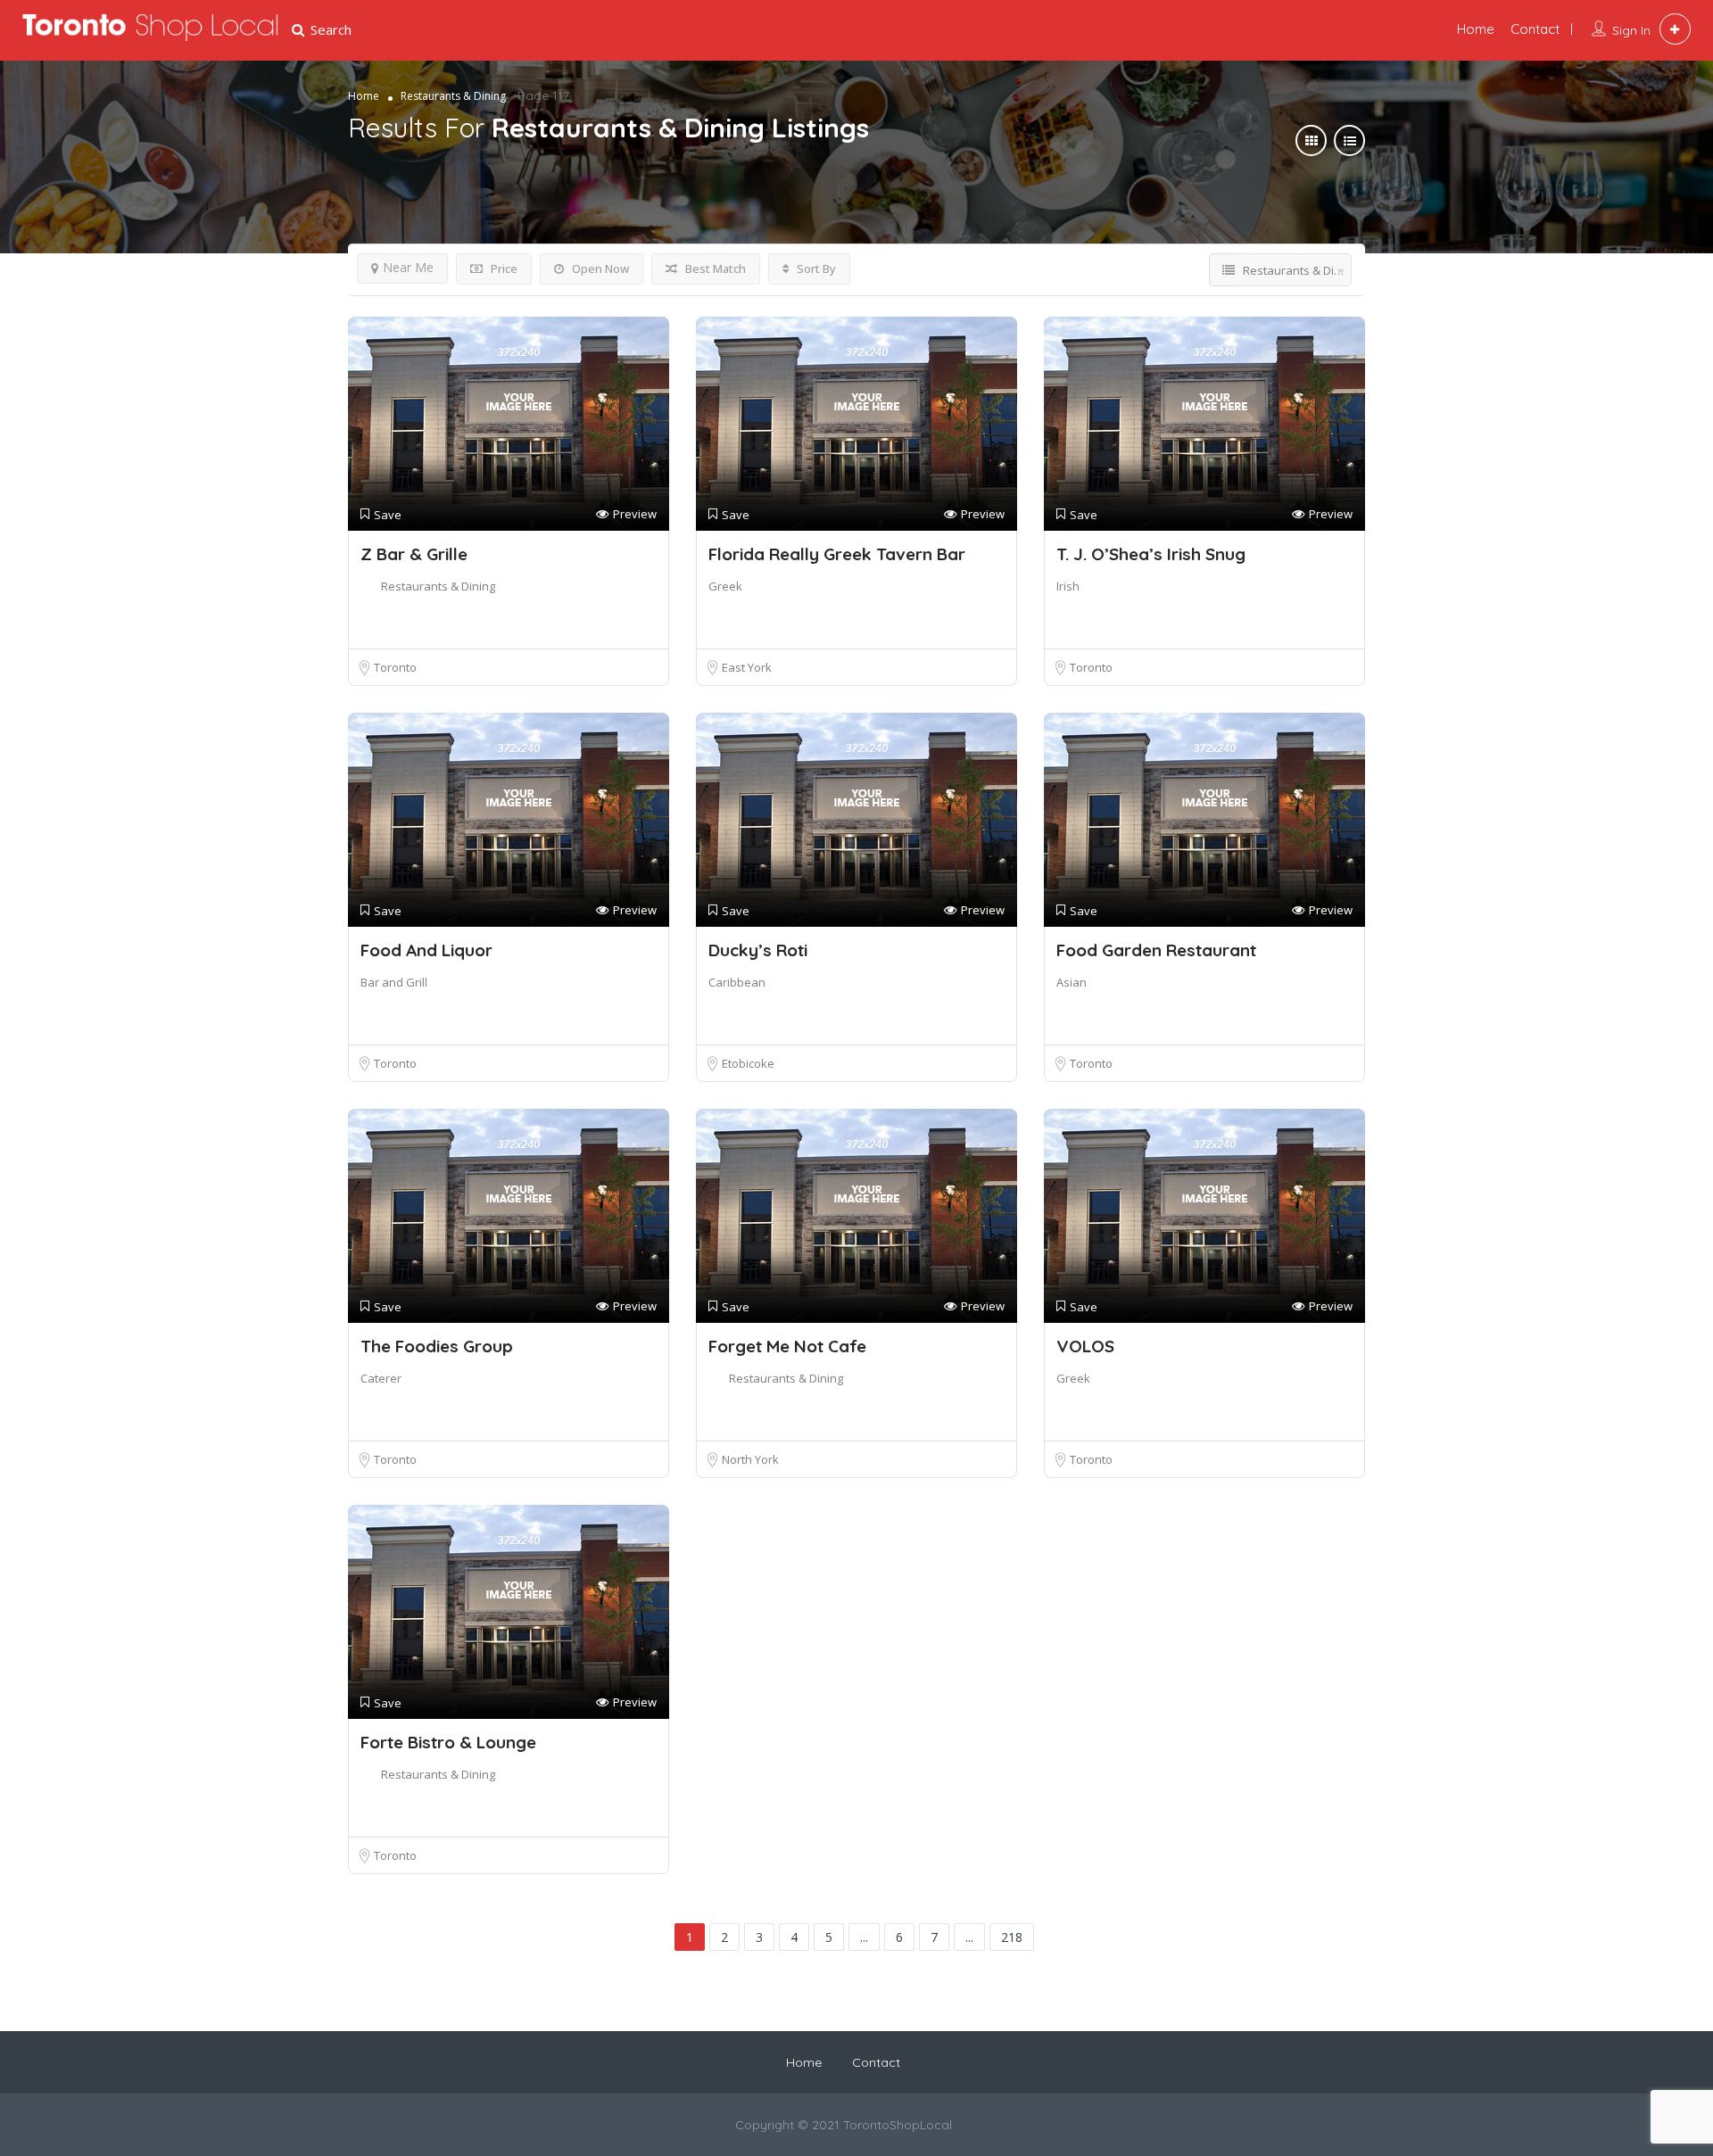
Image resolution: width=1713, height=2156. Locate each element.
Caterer (381, 1378)
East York (747, 667)
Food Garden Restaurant (1156, 950)
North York (750, 1459)
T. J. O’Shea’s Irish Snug (1151, 554)
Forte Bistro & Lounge (448, 1742)
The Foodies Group (437, 1346)
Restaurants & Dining (438, 586)
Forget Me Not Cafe (787, 1346)
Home (1476, 29)
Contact (1535, 29)
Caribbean (737, 982)
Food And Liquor (426, 950)
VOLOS (1085, 1346)
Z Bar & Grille (414, 554)
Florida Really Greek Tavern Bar (837, 554)
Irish (1068, 586)
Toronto (395, 667)
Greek (725, 586)
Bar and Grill (394, 982)
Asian (1072, 982)
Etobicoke (748, 1063)
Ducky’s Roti (758, 950)
